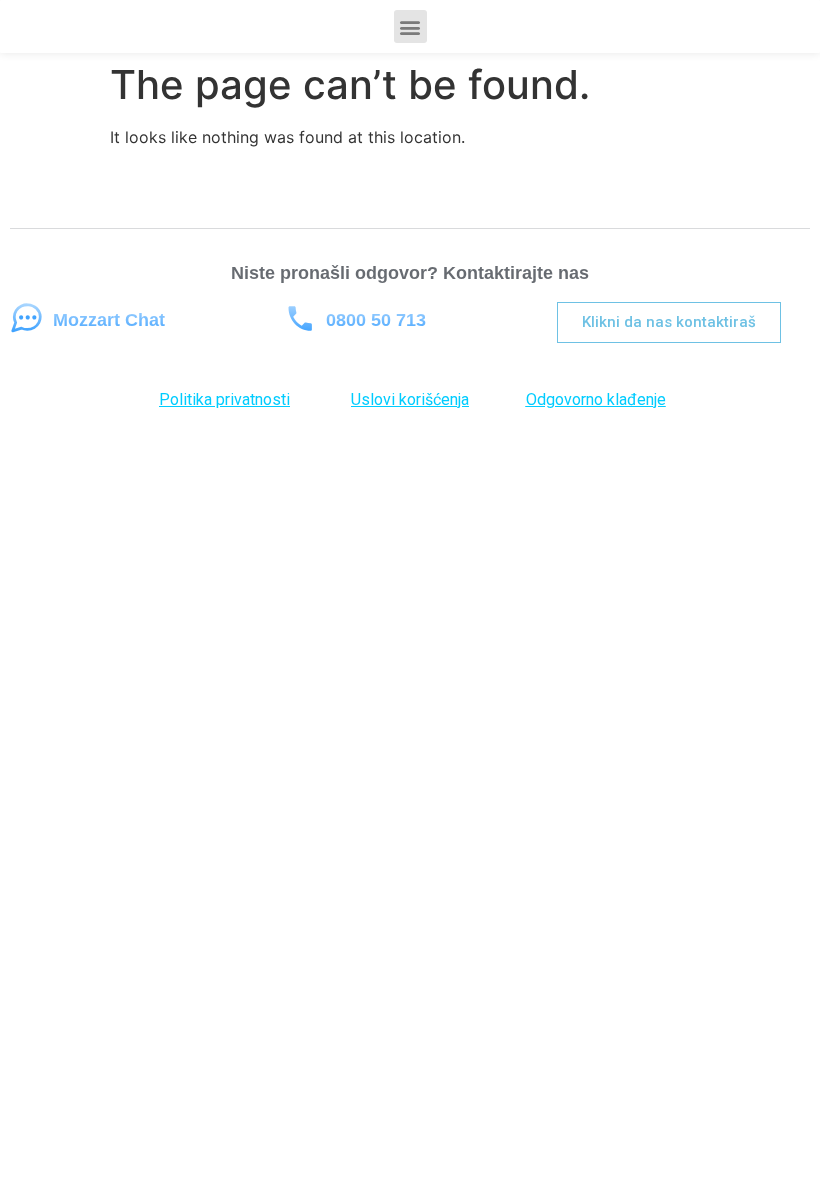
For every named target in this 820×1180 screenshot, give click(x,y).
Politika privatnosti (224, 399)
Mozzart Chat (109, 320)
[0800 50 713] (299, 318)
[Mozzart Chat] (26, 318)
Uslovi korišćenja (410, 399)
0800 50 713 (376, 320)
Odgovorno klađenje (596, 399)
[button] (410, 26)
